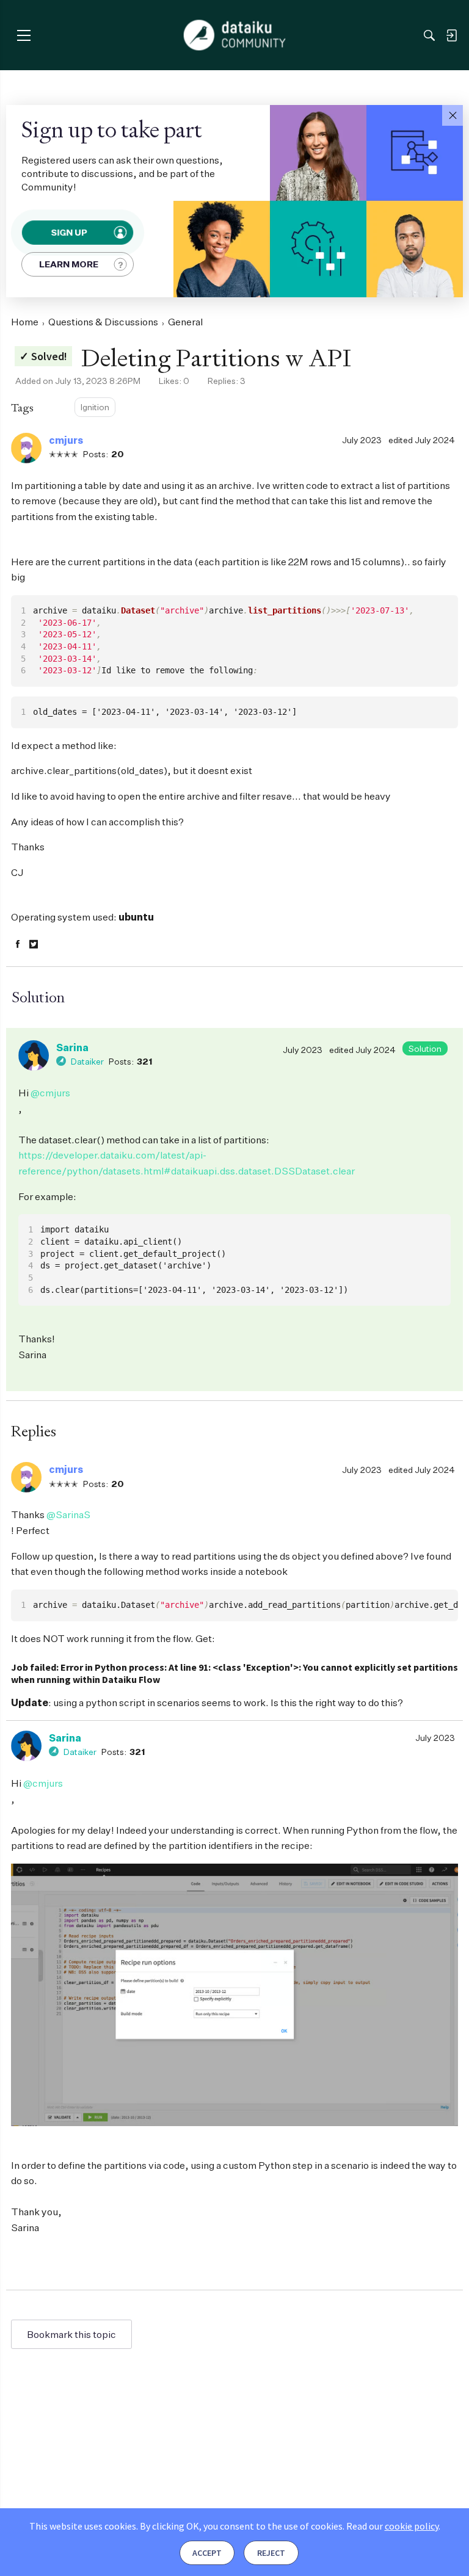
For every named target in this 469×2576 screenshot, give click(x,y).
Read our (392, 2526)
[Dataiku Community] (235, 35)
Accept (207, 2553)
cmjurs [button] (66, 440)
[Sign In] (451, 35)
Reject (271, 2553)
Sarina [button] (72, 1047)
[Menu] (24, 35)
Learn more (69, 264)
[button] (453, 115)
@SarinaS (68, 1514)
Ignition (95, 407)
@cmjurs (50, 1093)
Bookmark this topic (71, 2334)
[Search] (429, 35)
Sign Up (70, 233)
